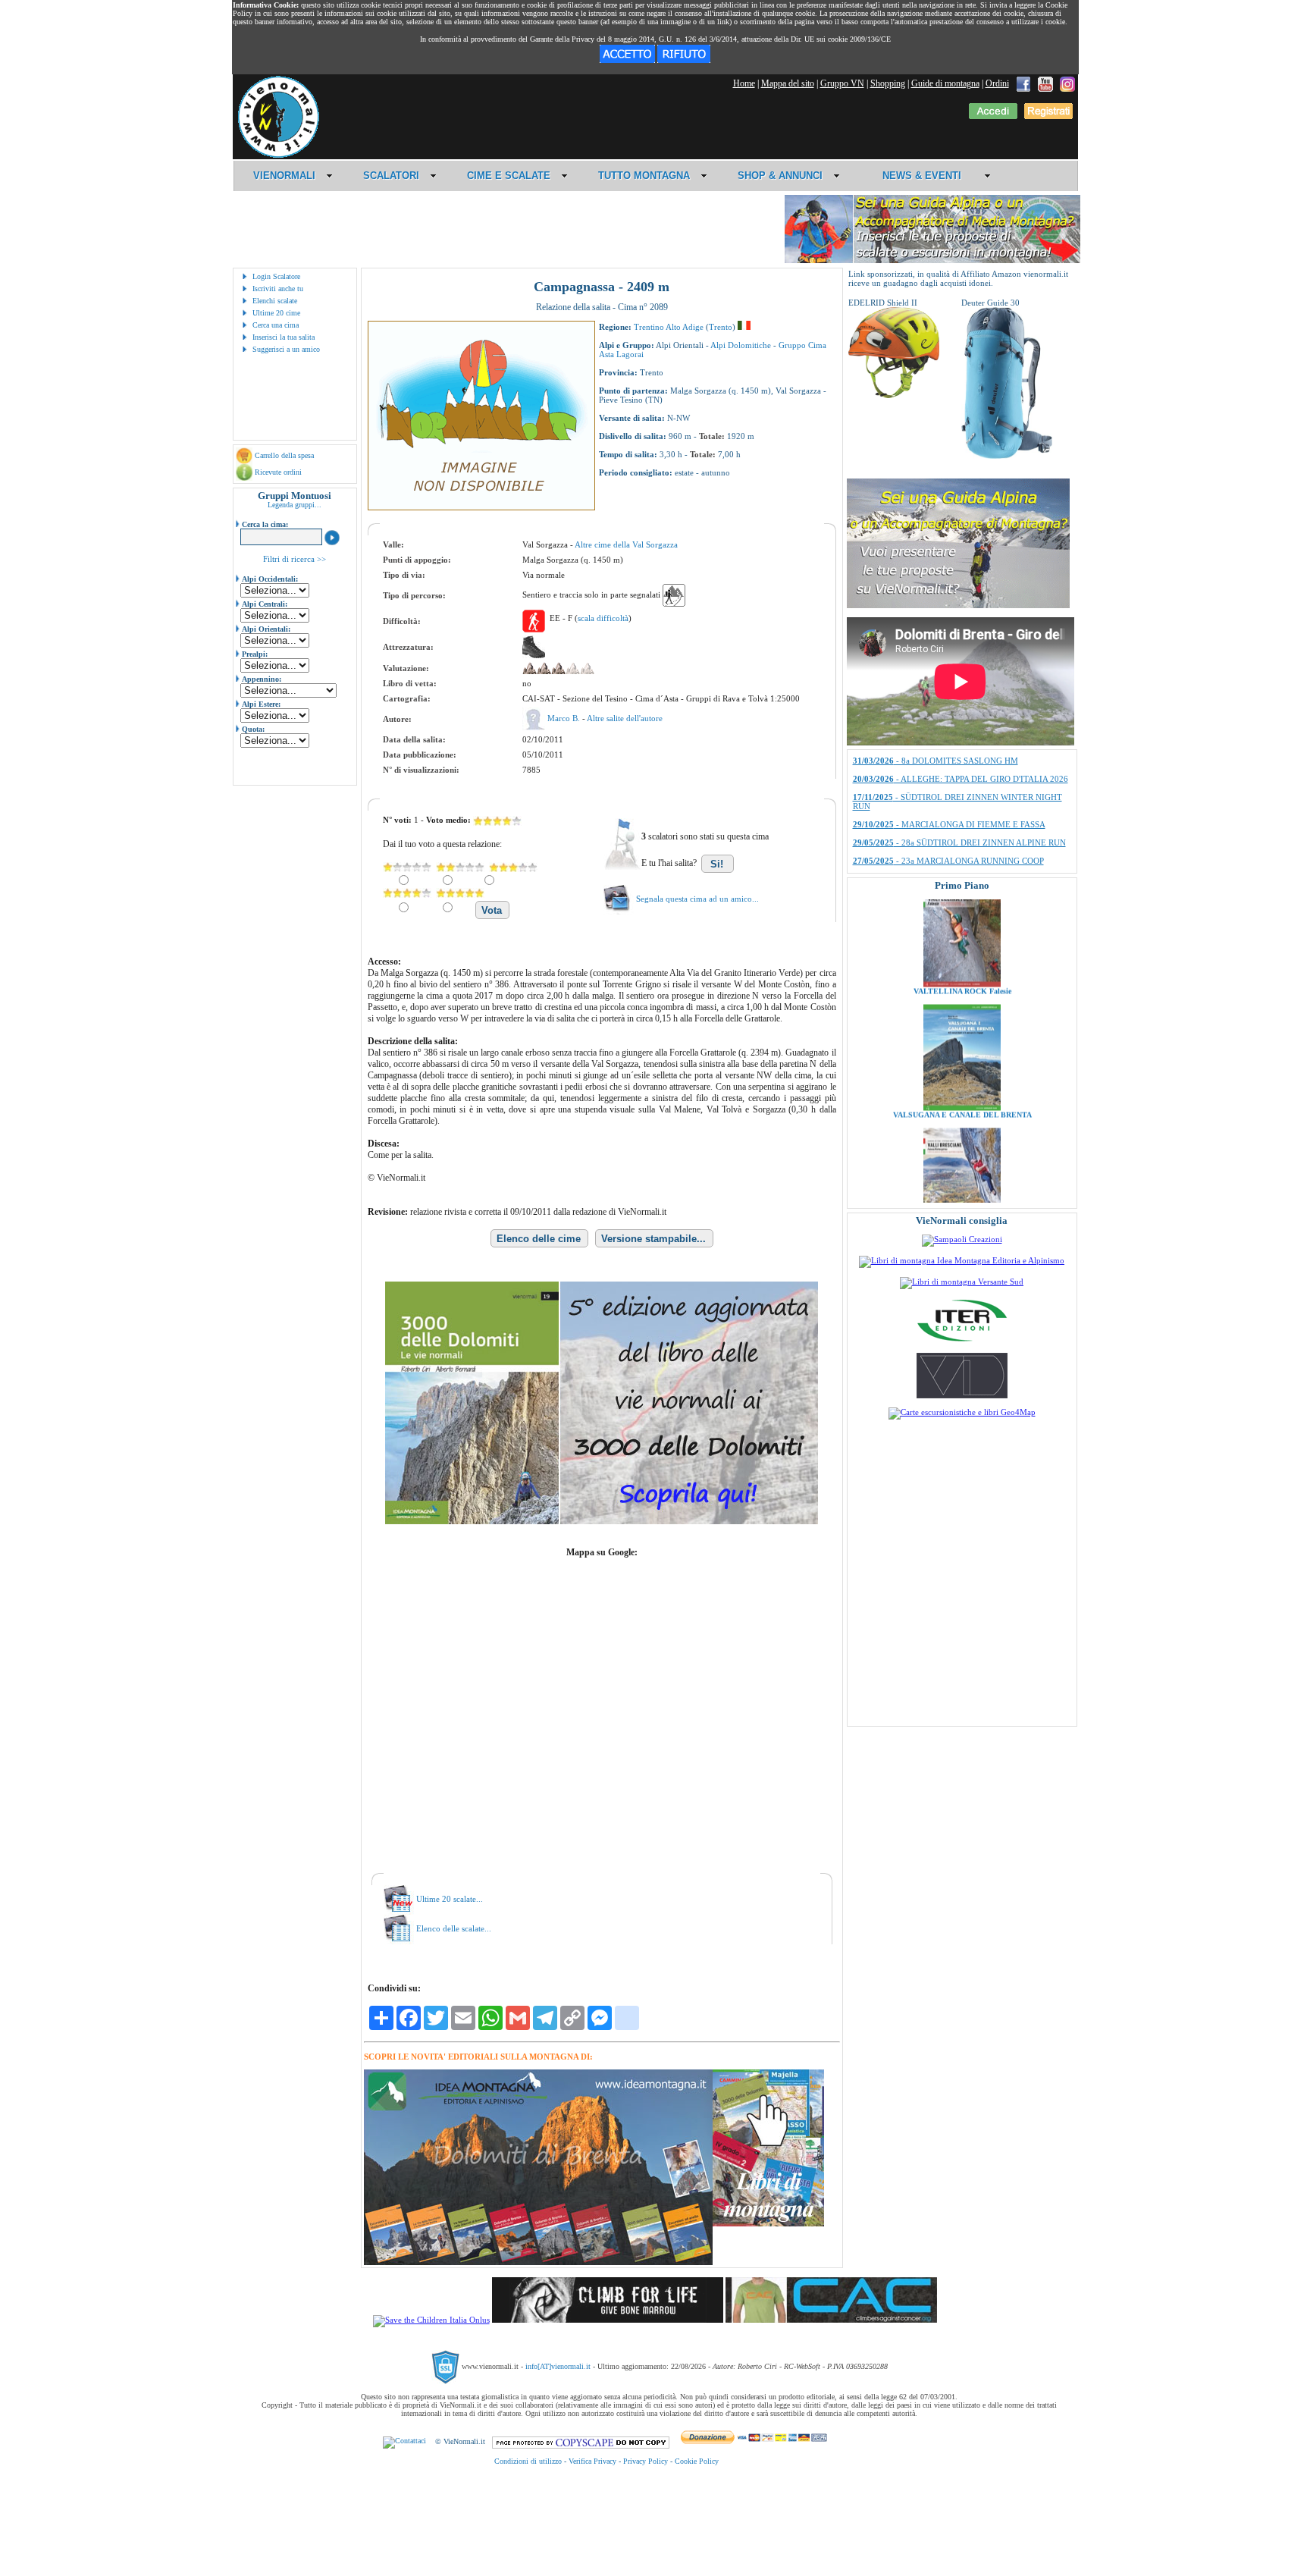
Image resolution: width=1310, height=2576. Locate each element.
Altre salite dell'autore (625, 718)
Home (744, 83)
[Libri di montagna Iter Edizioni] (962, 1341)
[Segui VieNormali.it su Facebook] (1023, 83)
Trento (721, 327)
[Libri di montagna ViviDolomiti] (962, 1395)
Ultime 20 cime (276, 313)
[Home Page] (278, 155)
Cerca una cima (276, 325)
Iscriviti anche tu (278, 289)
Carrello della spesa (284, 455)
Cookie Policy (697, 2461)
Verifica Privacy (592, 2461)
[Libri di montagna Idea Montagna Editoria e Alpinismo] (962, 1260)
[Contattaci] (404, 2441)
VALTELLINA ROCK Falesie (962, 923)
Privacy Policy (646, 2461)
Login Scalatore (276, 276)
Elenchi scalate (275, 301)
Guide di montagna (945, 83)
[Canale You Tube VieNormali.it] (1045, 83)
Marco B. (565, 718)
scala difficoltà (603, 618)
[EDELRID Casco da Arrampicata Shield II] (894, 395)
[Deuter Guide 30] (1007, 456)
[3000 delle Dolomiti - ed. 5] (602, 1521)
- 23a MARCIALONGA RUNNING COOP (948, 755)
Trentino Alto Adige (669, 327)
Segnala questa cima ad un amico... (697, 899)
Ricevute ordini (278, 472)
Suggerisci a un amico (286, 349)
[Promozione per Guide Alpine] (932, 260)
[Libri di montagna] (768, 2224)
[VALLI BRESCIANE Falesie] (962, 1163)
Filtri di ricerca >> (295, 559)
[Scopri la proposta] (958, 605)
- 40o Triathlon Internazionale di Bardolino (951, 800)
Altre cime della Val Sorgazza (626, 544)
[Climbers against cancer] (831, 2320)
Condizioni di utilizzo (528, 2461)
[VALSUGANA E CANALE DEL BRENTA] (962, 1040)
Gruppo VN (842, 83)
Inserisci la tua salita (284, 337)
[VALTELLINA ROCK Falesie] (962, 916)
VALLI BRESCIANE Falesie (962, 1170)
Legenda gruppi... (295, 505)
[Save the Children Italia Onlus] (431, 2320)
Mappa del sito (788, 83)
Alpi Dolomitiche (741, 345)
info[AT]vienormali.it (558, 2366)
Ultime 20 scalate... (450, 1899)
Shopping (888, 83)
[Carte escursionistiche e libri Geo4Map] (962, 1412)
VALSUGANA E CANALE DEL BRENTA (962, 1047)
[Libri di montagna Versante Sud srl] (962, 1282)
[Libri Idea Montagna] (538, 2262)
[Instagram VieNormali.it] (1067, 83)
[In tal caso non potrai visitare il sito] (684, 60)
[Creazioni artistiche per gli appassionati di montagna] (962, 1239)
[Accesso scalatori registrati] (993, 116)
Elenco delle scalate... (454, 1928)
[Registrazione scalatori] (1048, 116)
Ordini (997, 83)
